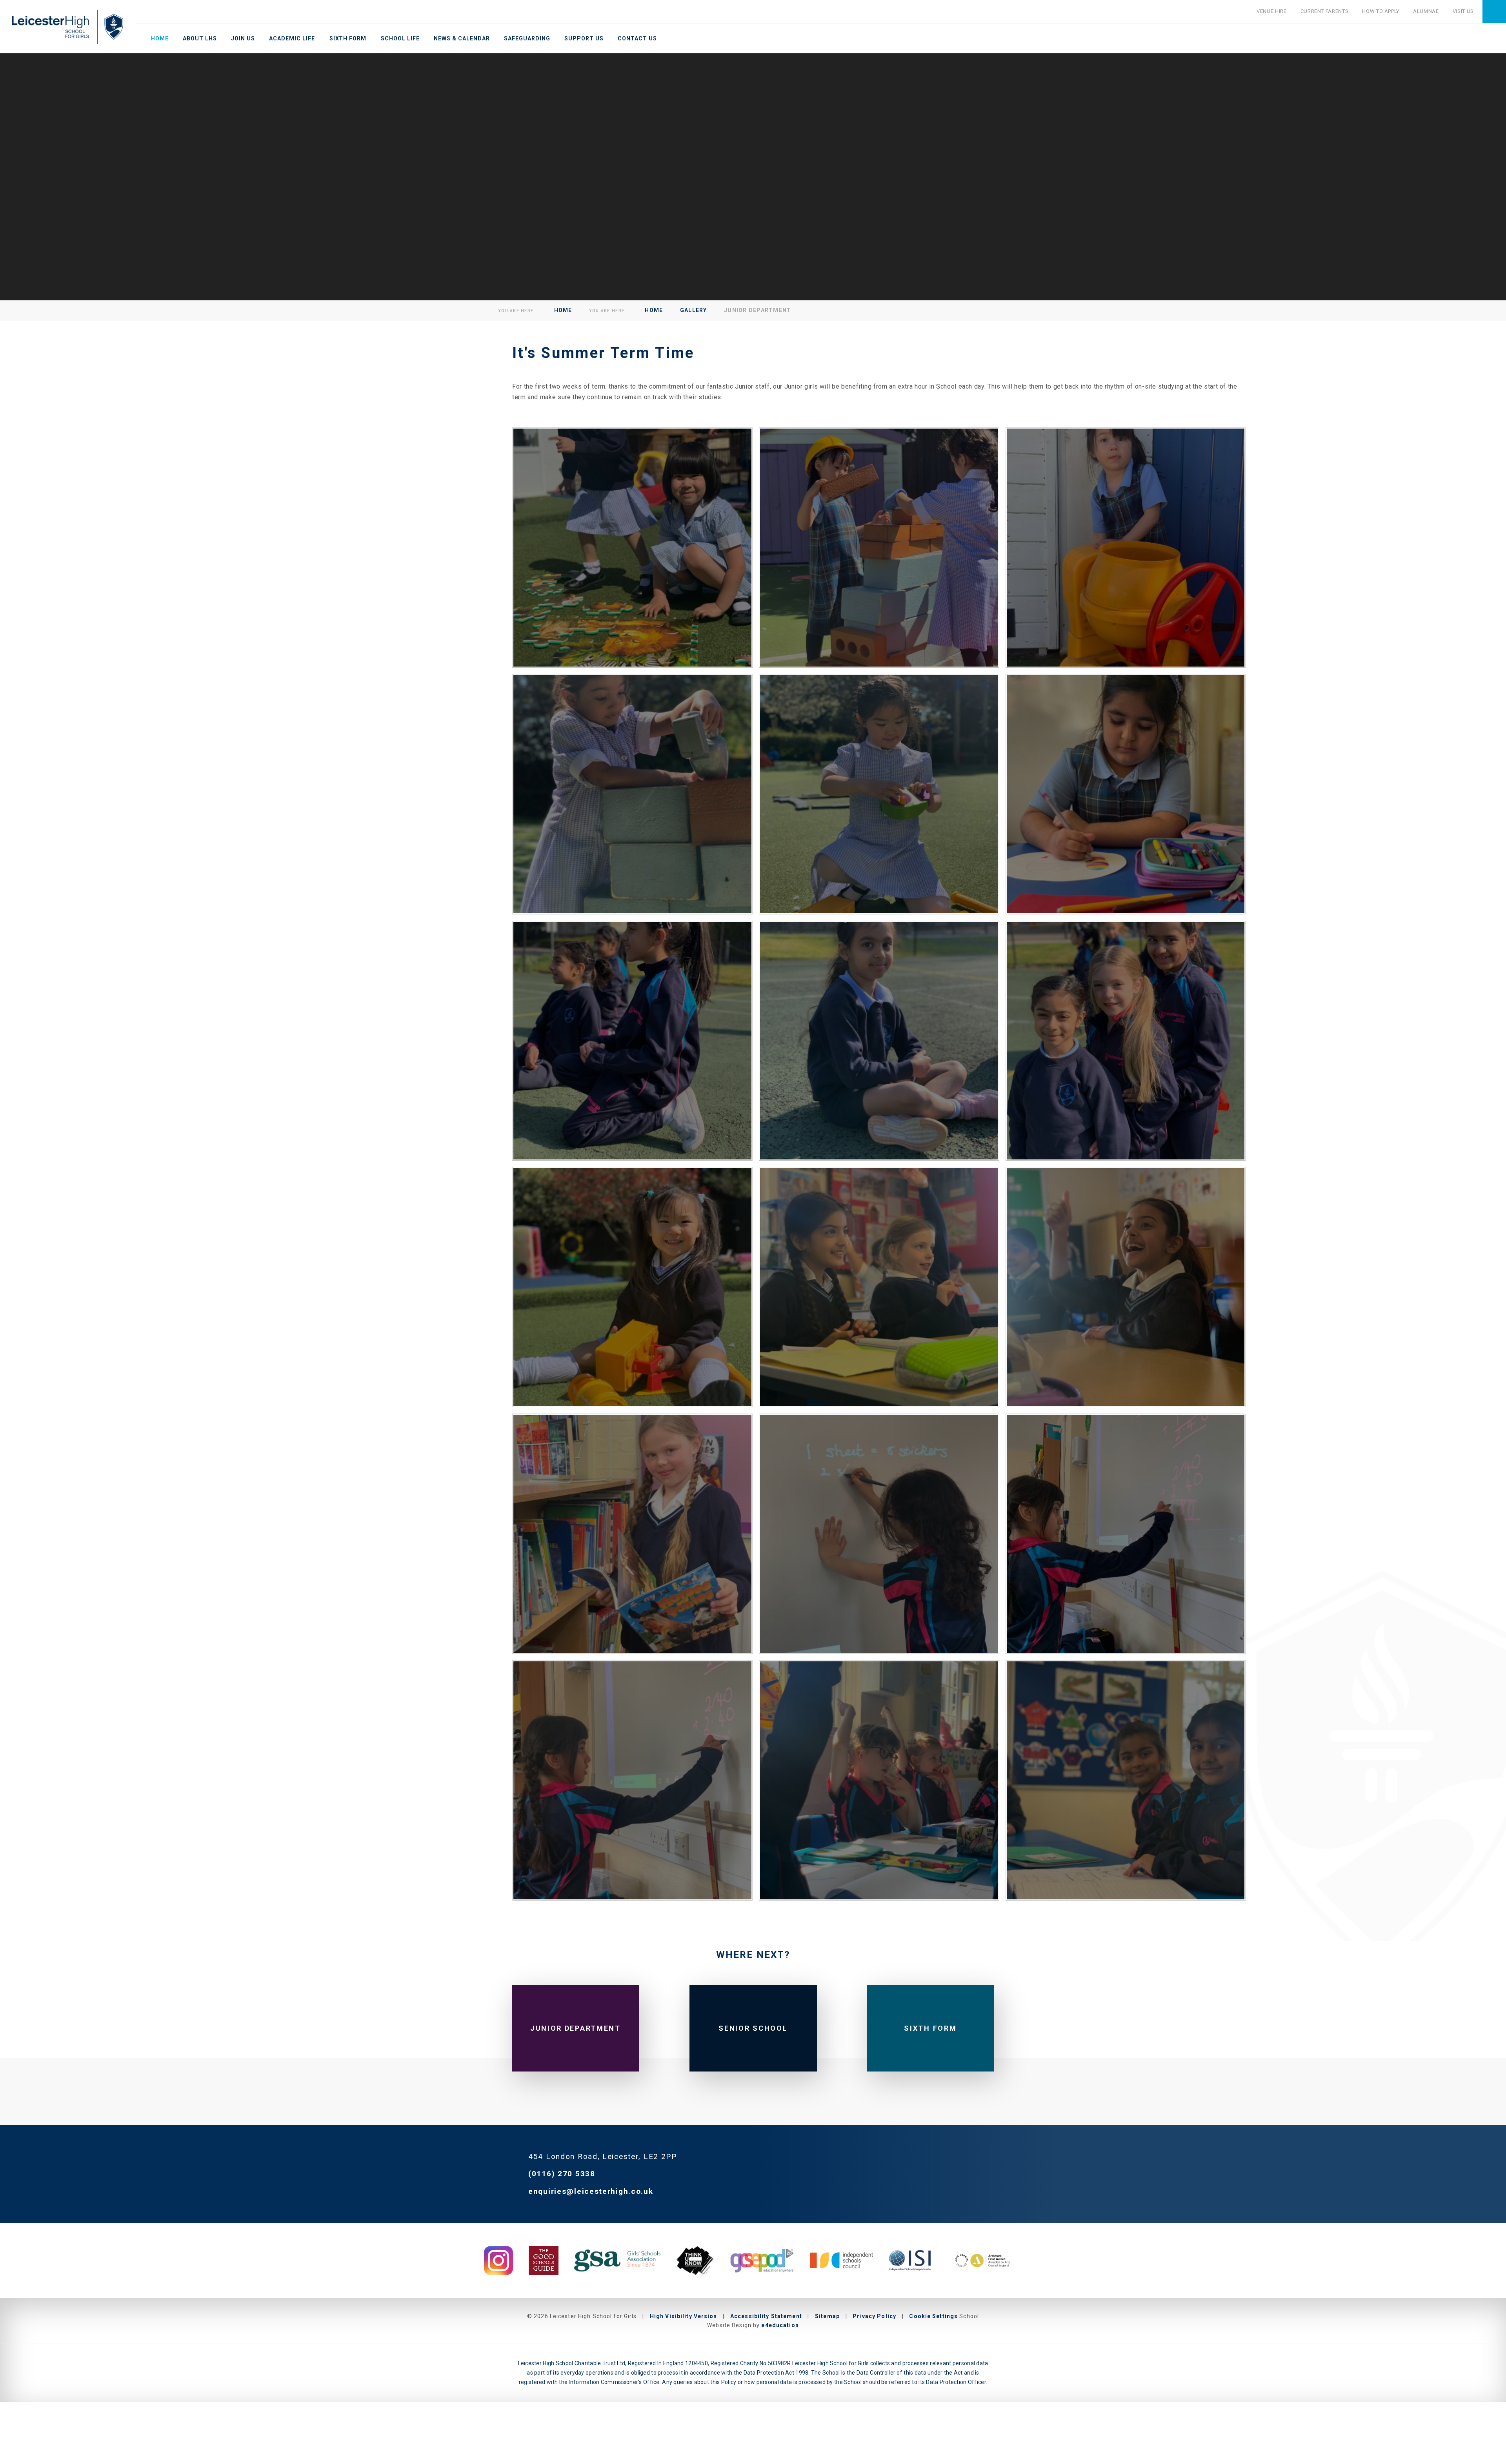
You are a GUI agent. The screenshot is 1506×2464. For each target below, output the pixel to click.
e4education (780, 2325)
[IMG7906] (879, 548)
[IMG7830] (1126, 1780)
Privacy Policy (874, 2316)
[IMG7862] (632, 1534)
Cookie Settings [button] (933, 2316)
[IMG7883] (879, 1287)
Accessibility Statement (766, 2316)
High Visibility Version (684, 2316)
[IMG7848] (1126, 1534)
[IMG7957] (1126, 1041)
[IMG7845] (632, 1780)
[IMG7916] (632, 794)
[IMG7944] (1126, 794)
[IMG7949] (632, 1041)
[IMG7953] (879, 1041)
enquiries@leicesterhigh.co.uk (591, 2191)
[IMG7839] (879, 1780)
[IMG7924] (879, 794)
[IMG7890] (632, 1287)
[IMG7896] (632, 548)
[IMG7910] (1126, 548)
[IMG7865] (1126, 1287)
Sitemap (827, 2316)
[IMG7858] (879, 1534)
